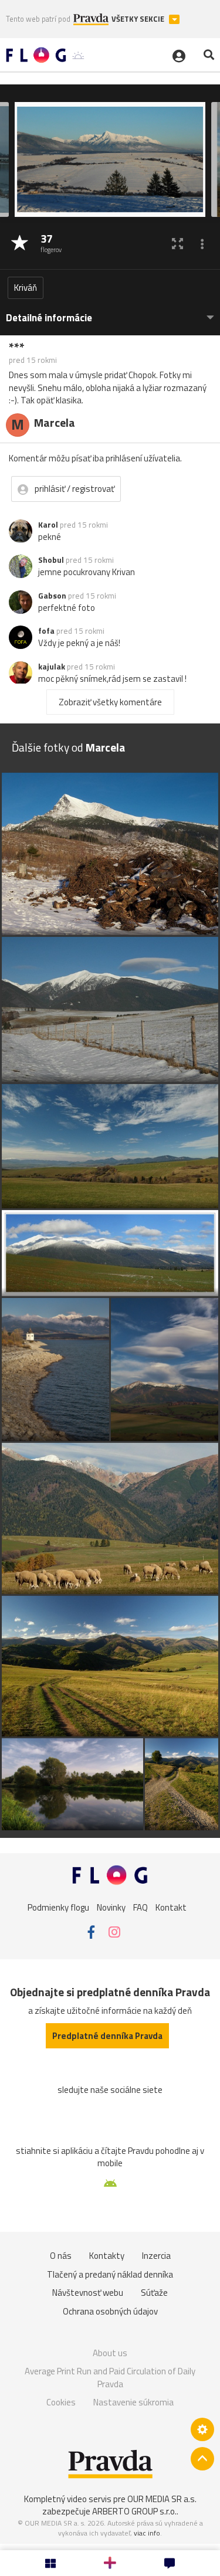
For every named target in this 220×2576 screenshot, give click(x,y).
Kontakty (107, 2256)
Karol (48, 525)
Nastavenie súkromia (133, 2402)
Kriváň (26, 288)
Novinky (111, 1907)
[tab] (110, 312)
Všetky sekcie (139, 19)
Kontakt (171, 1907)
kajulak (52, 667)
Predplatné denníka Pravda (107, 2036)
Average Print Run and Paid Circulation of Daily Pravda (110, 2378)
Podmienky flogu (58, 1907)
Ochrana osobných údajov (110, 2311)
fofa (46, 631)
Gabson (52, 596)
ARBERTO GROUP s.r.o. (134, 2511)
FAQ (141, 1907)
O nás (61, 2256)
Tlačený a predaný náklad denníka (110, 2274)
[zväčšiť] (177, 244)
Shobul (51, 560)
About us (110, 2353)
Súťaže (154, 2293)
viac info (147, 2533)
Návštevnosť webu (88, 2293)
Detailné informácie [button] (49, 318)
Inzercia (156, 2256)
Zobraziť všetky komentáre (110, 702)
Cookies (61, 2402)
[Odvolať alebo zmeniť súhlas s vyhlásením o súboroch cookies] (202, 2429)
